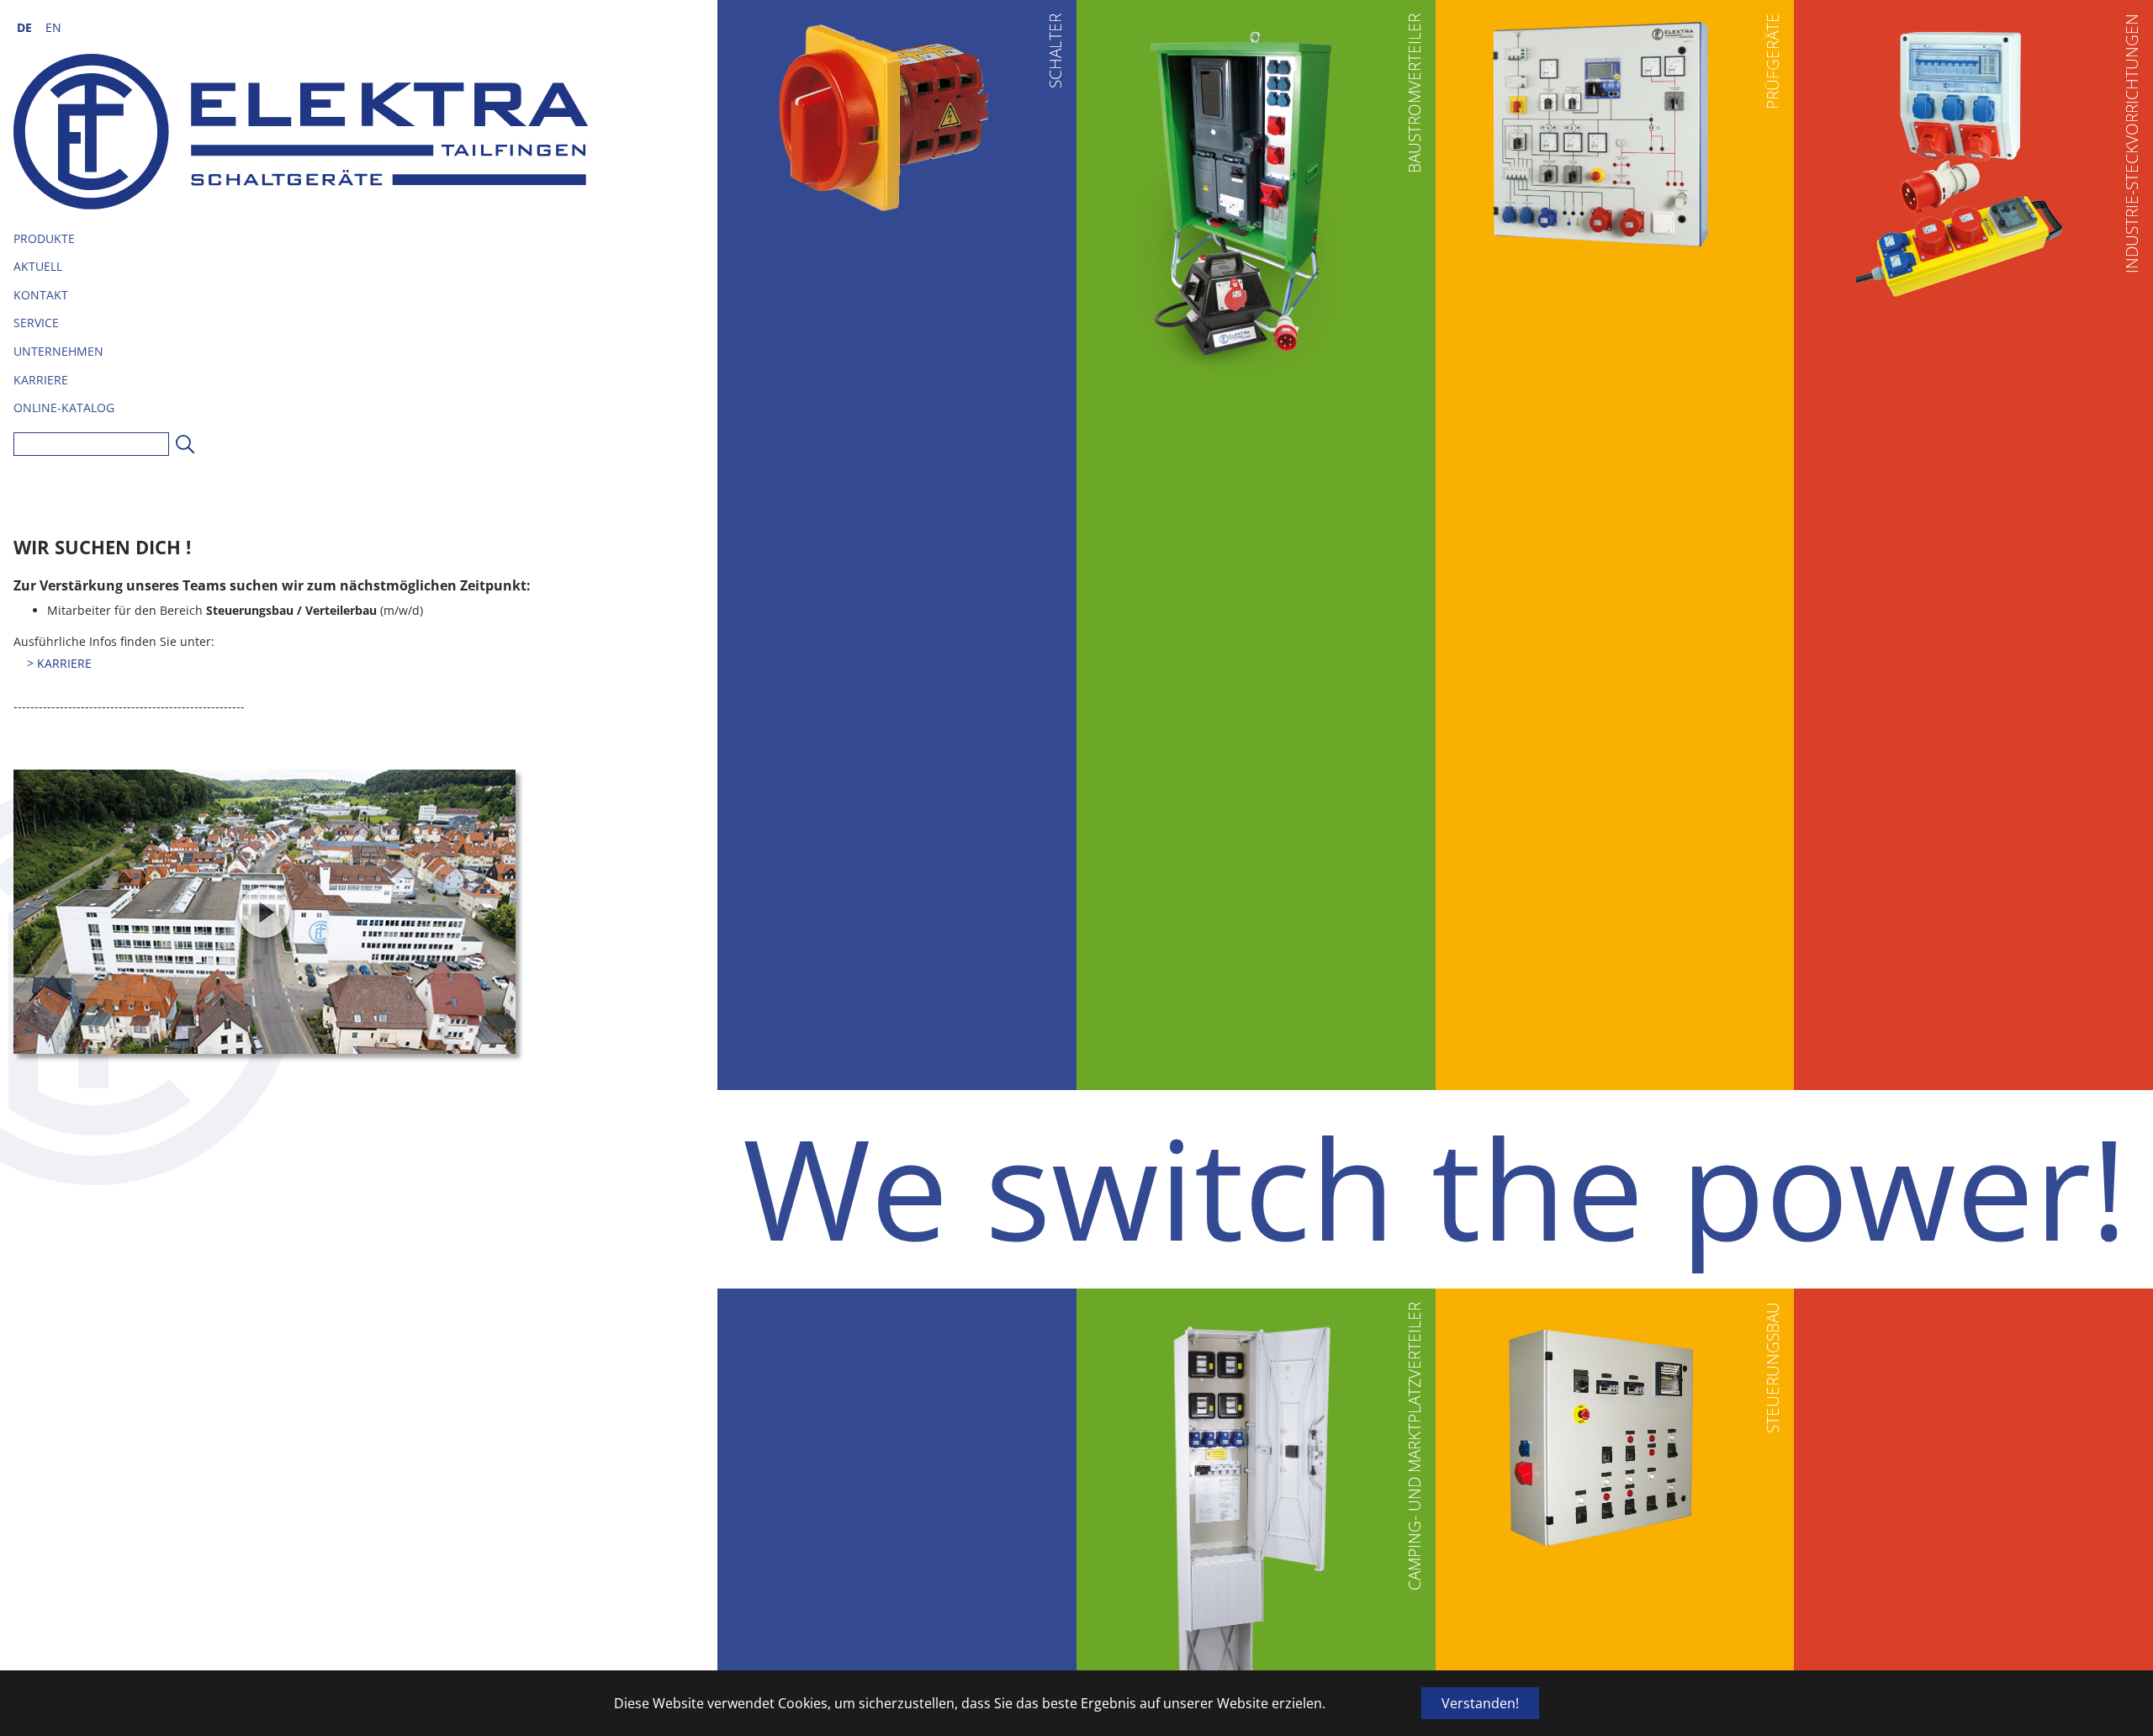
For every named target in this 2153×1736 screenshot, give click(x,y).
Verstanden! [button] (1480, 1703)
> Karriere (59, 663)
